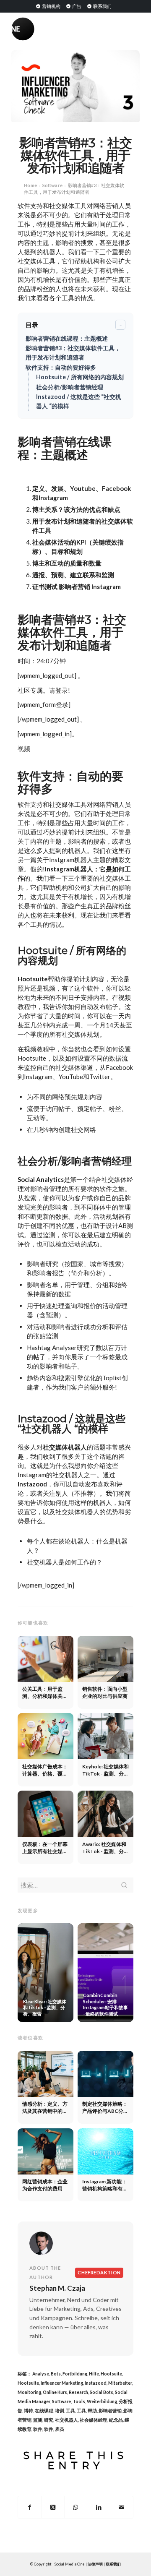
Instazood (32, 1484)
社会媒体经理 (94, 2420)
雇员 (60, 2429)
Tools (79, 2401)
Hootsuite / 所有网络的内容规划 (80, 377)
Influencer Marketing (62, 2383)
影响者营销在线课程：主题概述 (67, 338)
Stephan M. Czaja (57, 2288)
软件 (38, 2429)
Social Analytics (41, 1179)
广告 (76, 6)
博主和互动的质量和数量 (67, 563)
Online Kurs (55, 2392)
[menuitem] (48, 6)
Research (78, 2392)
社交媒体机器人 (65, 1447)
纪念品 (116, 2420)
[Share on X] (53, 2507)
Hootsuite (33, 979)
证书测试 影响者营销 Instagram (77, 587)
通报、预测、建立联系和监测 (73, 575)
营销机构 (51, 6)
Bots (56, 2374)
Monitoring (29, 2392)
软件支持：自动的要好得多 (61, 367)
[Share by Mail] (122, 2507)
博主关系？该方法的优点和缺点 (76, 509)
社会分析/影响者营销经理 (70, 387)
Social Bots (102, 2392)
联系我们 (102, 6)
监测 (38, 2420)
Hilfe (94, 2374)
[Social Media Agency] (43, 29)
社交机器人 (66, 2420)
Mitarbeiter (120, 2383)
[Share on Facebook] (30, 2507)
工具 (70, 2411)
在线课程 (44, 2411)
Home (30, 185)
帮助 (92, 2411)
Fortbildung (75, 2374)
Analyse (41, 2374)
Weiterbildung (102, 2401)
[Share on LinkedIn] (99, 2507)
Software (52, 185)
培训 (60, 2411)
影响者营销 (110, 2411)
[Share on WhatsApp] (76, 2507)
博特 (29, 2411)
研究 (49, 2420)
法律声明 (95, 2564)
